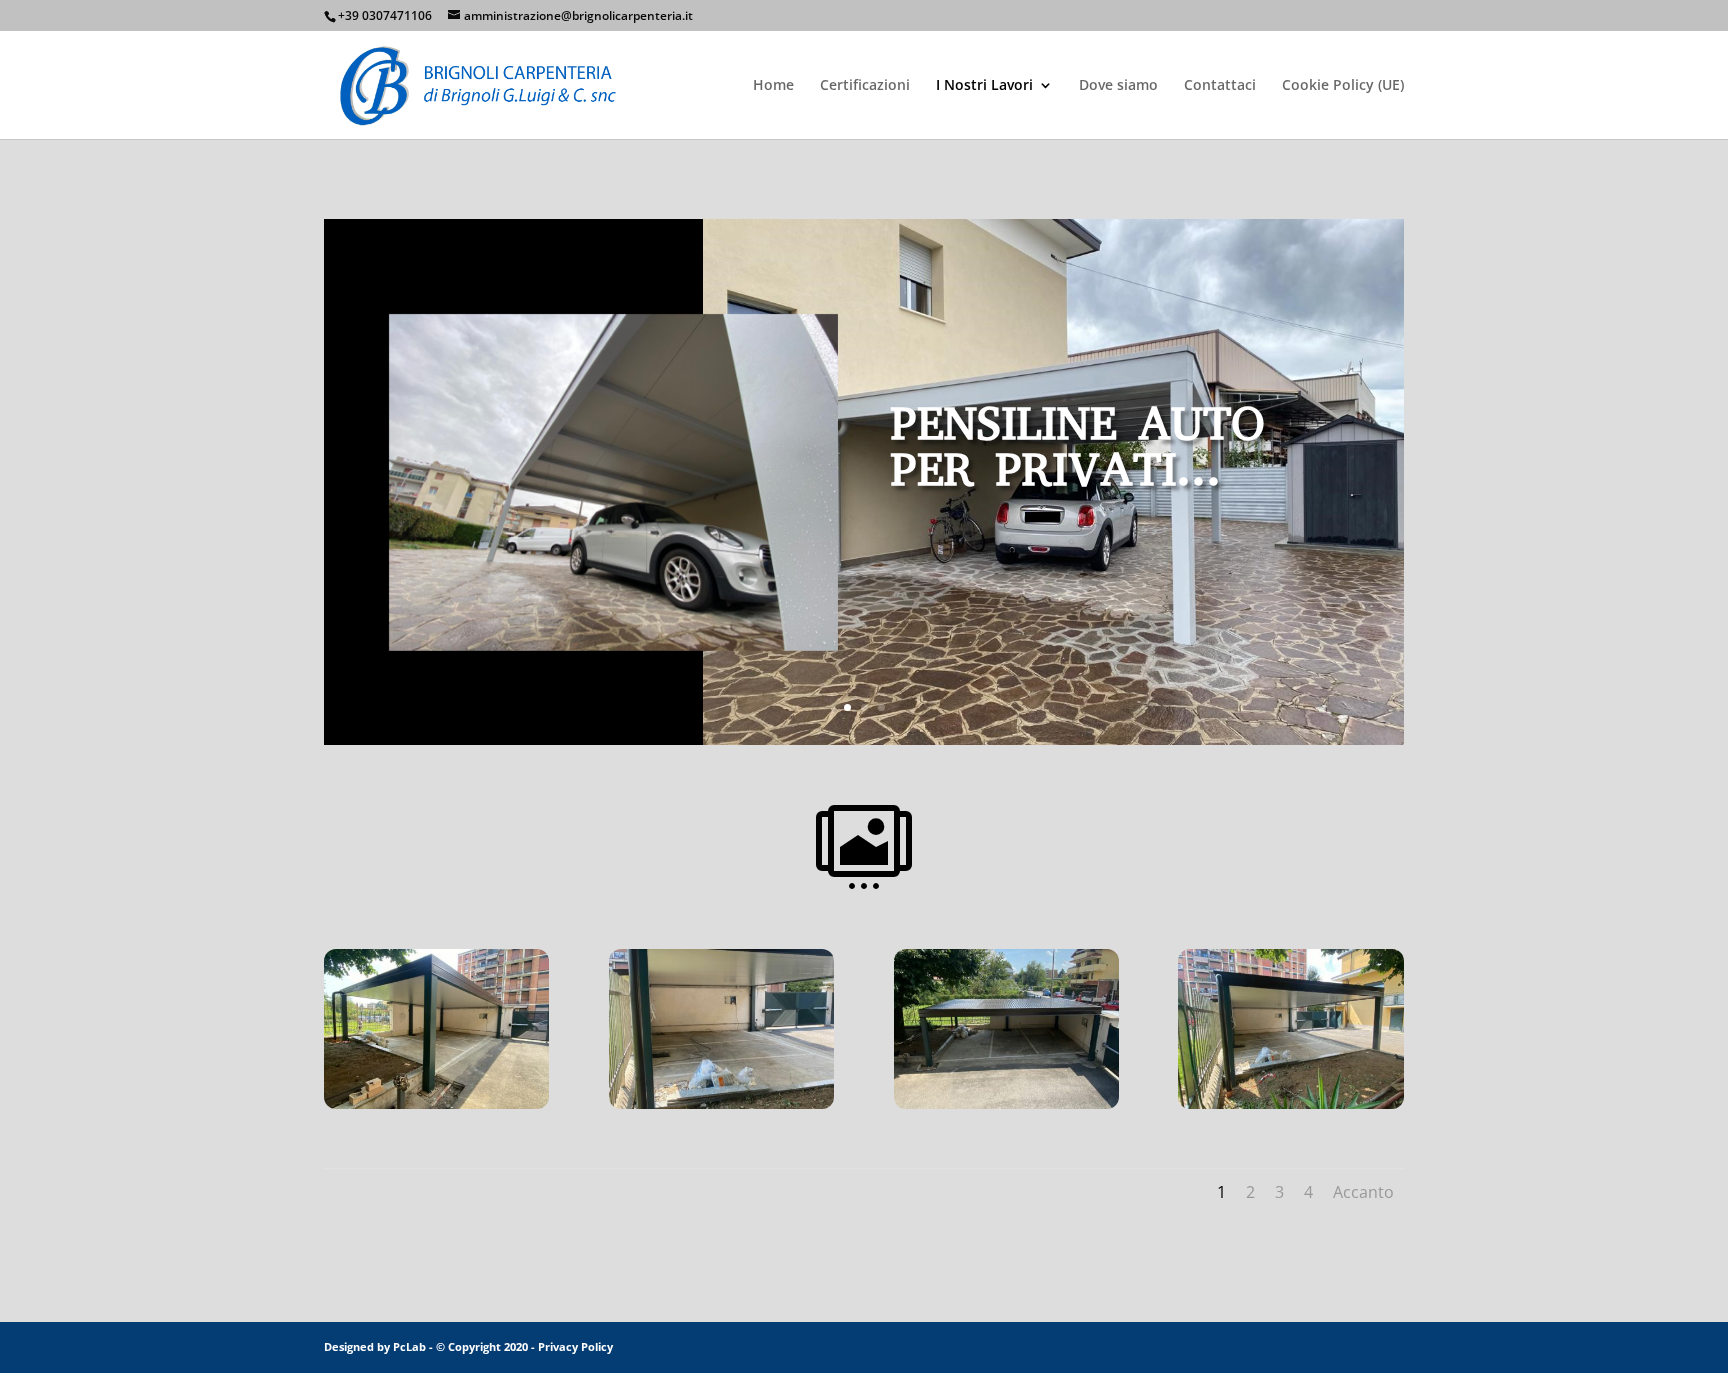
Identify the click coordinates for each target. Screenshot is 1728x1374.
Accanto (1363, 1192)
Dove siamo (1118, 86)
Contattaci (1220, 86)
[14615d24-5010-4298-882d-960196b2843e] (436, 1103)
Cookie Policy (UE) (1343, 86)
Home (773, 86)
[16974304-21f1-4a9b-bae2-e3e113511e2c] (721, 1103)
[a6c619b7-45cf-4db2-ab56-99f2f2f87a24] (1006, 1103)
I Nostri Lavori (984, 86)
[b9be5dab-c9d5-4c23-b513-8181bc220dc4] (1290, 1103)
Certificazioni (865, 86)
